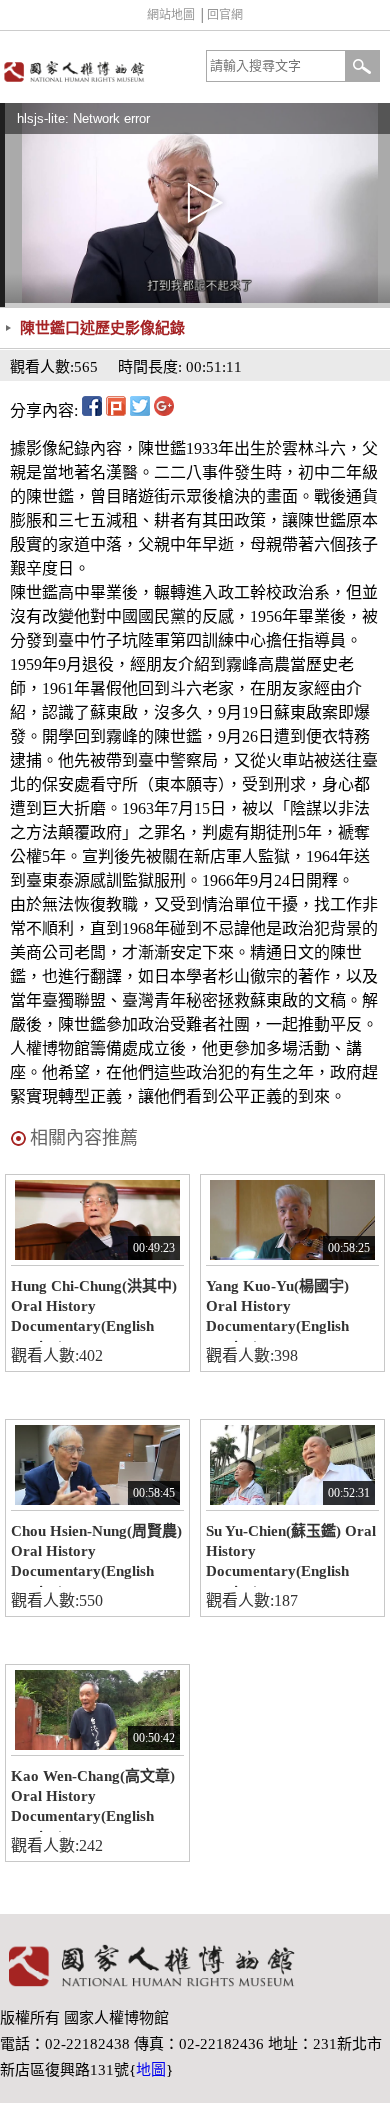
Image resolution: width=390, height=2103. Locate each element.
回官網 (225, 15)
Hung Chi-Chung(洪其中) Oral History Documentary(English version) (94, 1310)
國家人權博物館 (95, 71)
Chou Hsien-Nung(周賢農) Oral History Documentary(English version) (96, 1555)
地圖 (151, 2070)
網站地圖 (171, 15)
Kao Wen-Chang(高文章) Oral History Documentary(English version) (93, 1800)
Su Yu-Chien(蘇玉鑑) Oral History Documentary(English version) (291, 1555)
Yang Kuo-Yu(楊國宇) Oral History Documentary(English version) (277, 1310)
